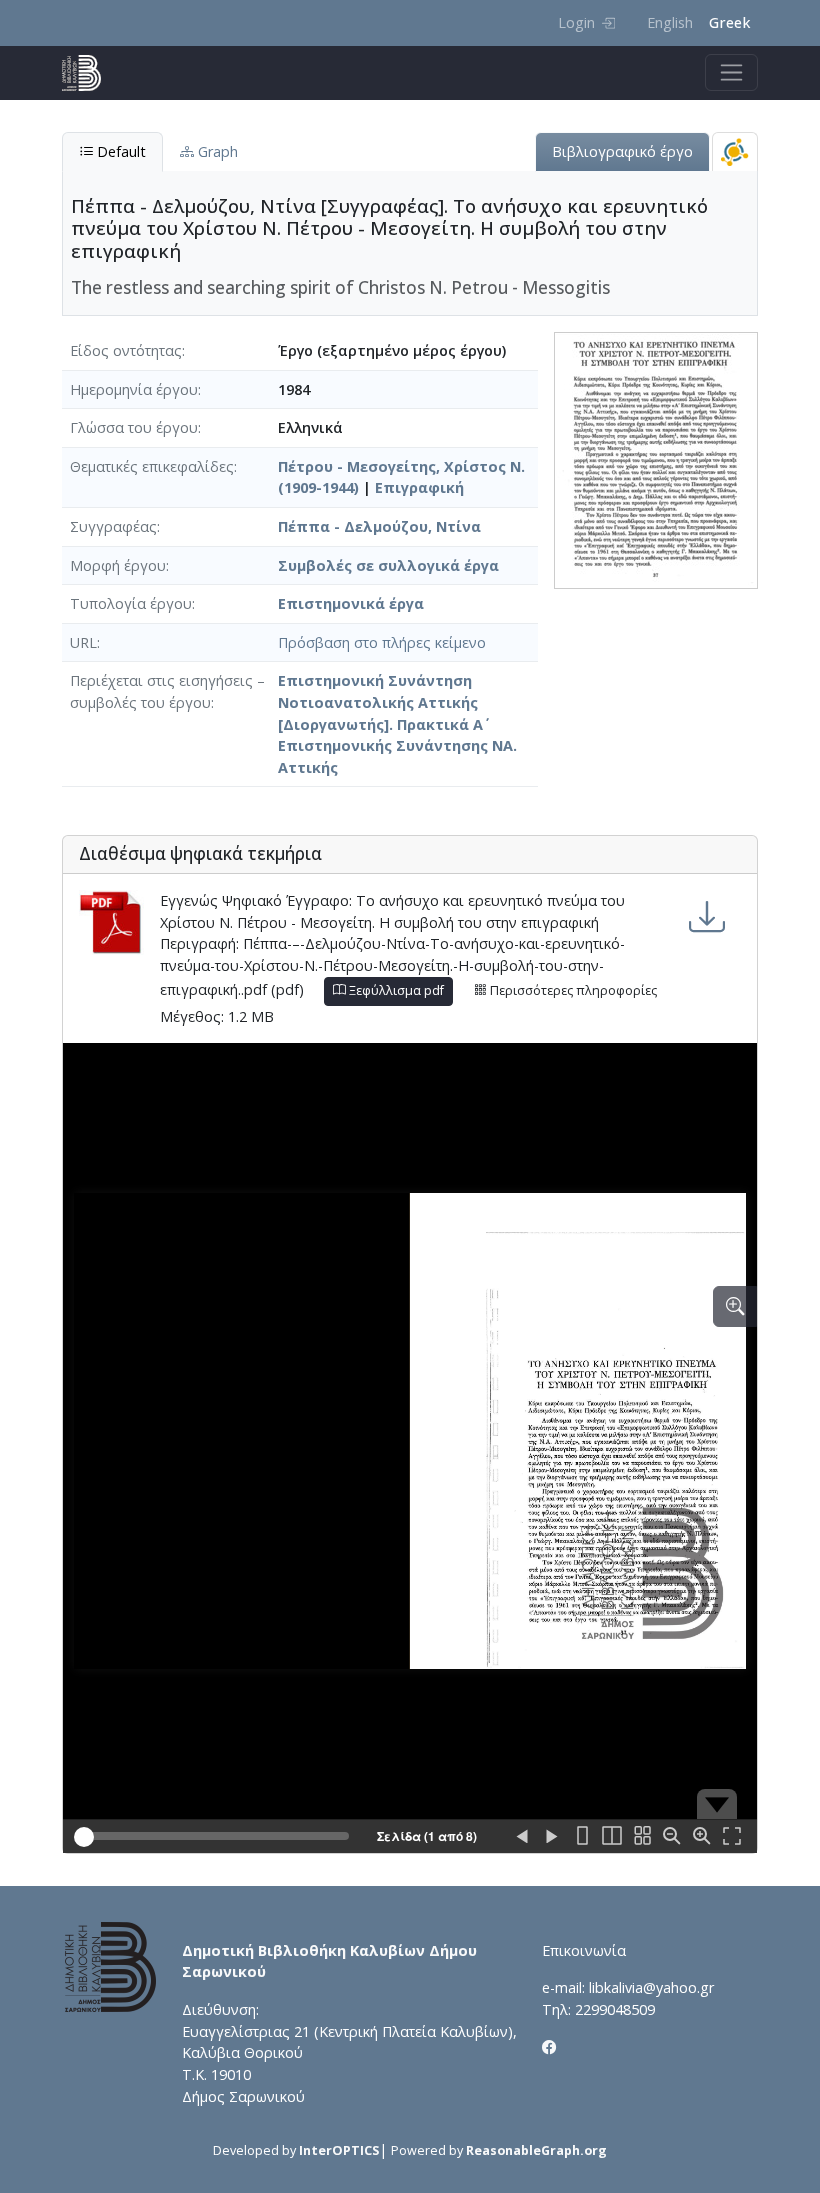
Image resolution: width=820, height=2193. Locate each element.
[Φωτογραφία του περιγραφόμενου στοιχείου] (656, 458)
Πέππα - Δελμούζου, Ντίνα (379, 526)
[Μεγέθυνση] (702, 1837)
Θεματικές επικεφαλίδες (152, 466)
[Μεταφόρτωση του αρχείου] (707, 916)
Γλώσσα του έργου (134, 427)
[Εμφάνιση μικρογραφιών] (642, 1837)
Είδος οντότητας (126, 350)
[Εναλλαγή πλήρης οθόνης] (732, 1837)
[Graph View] (735, 151)
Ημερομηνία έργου (134, 389)
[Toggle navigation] (731, 72)
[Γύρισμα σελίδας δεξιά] (552, 1837)
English (670, 22)
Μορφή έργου (118, 565)
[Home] (89, 73)
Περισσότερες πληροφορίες (572, 990)
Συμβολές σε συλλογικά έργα (388, 565)
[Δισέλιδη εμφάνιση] (612, 1837)
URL (83, 642)
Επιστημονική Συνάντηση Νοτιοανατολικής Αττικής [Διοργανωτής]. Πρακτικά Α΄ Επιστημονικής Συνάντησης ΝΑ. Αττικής (397, 723)
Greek (729, 22)
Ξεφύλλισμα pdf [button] (395, 990)
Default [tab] (119, 151)
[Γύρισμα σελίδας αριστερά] (522, 1837)
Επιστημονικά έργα (351, 603)
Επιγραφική (419, 487)
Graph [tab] (216, 151)
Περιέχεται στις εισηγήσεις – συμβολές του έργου (167, 691)
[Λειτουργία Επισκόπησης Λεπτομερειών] (735, 1306)
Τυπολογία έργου (131, 603)
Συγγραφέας (113, 526)
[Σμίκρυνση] (672, 1837)
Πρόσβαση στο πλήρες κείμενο (382, 642)
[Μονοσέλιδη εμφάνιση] (582, 1837)
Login (576, 22)
